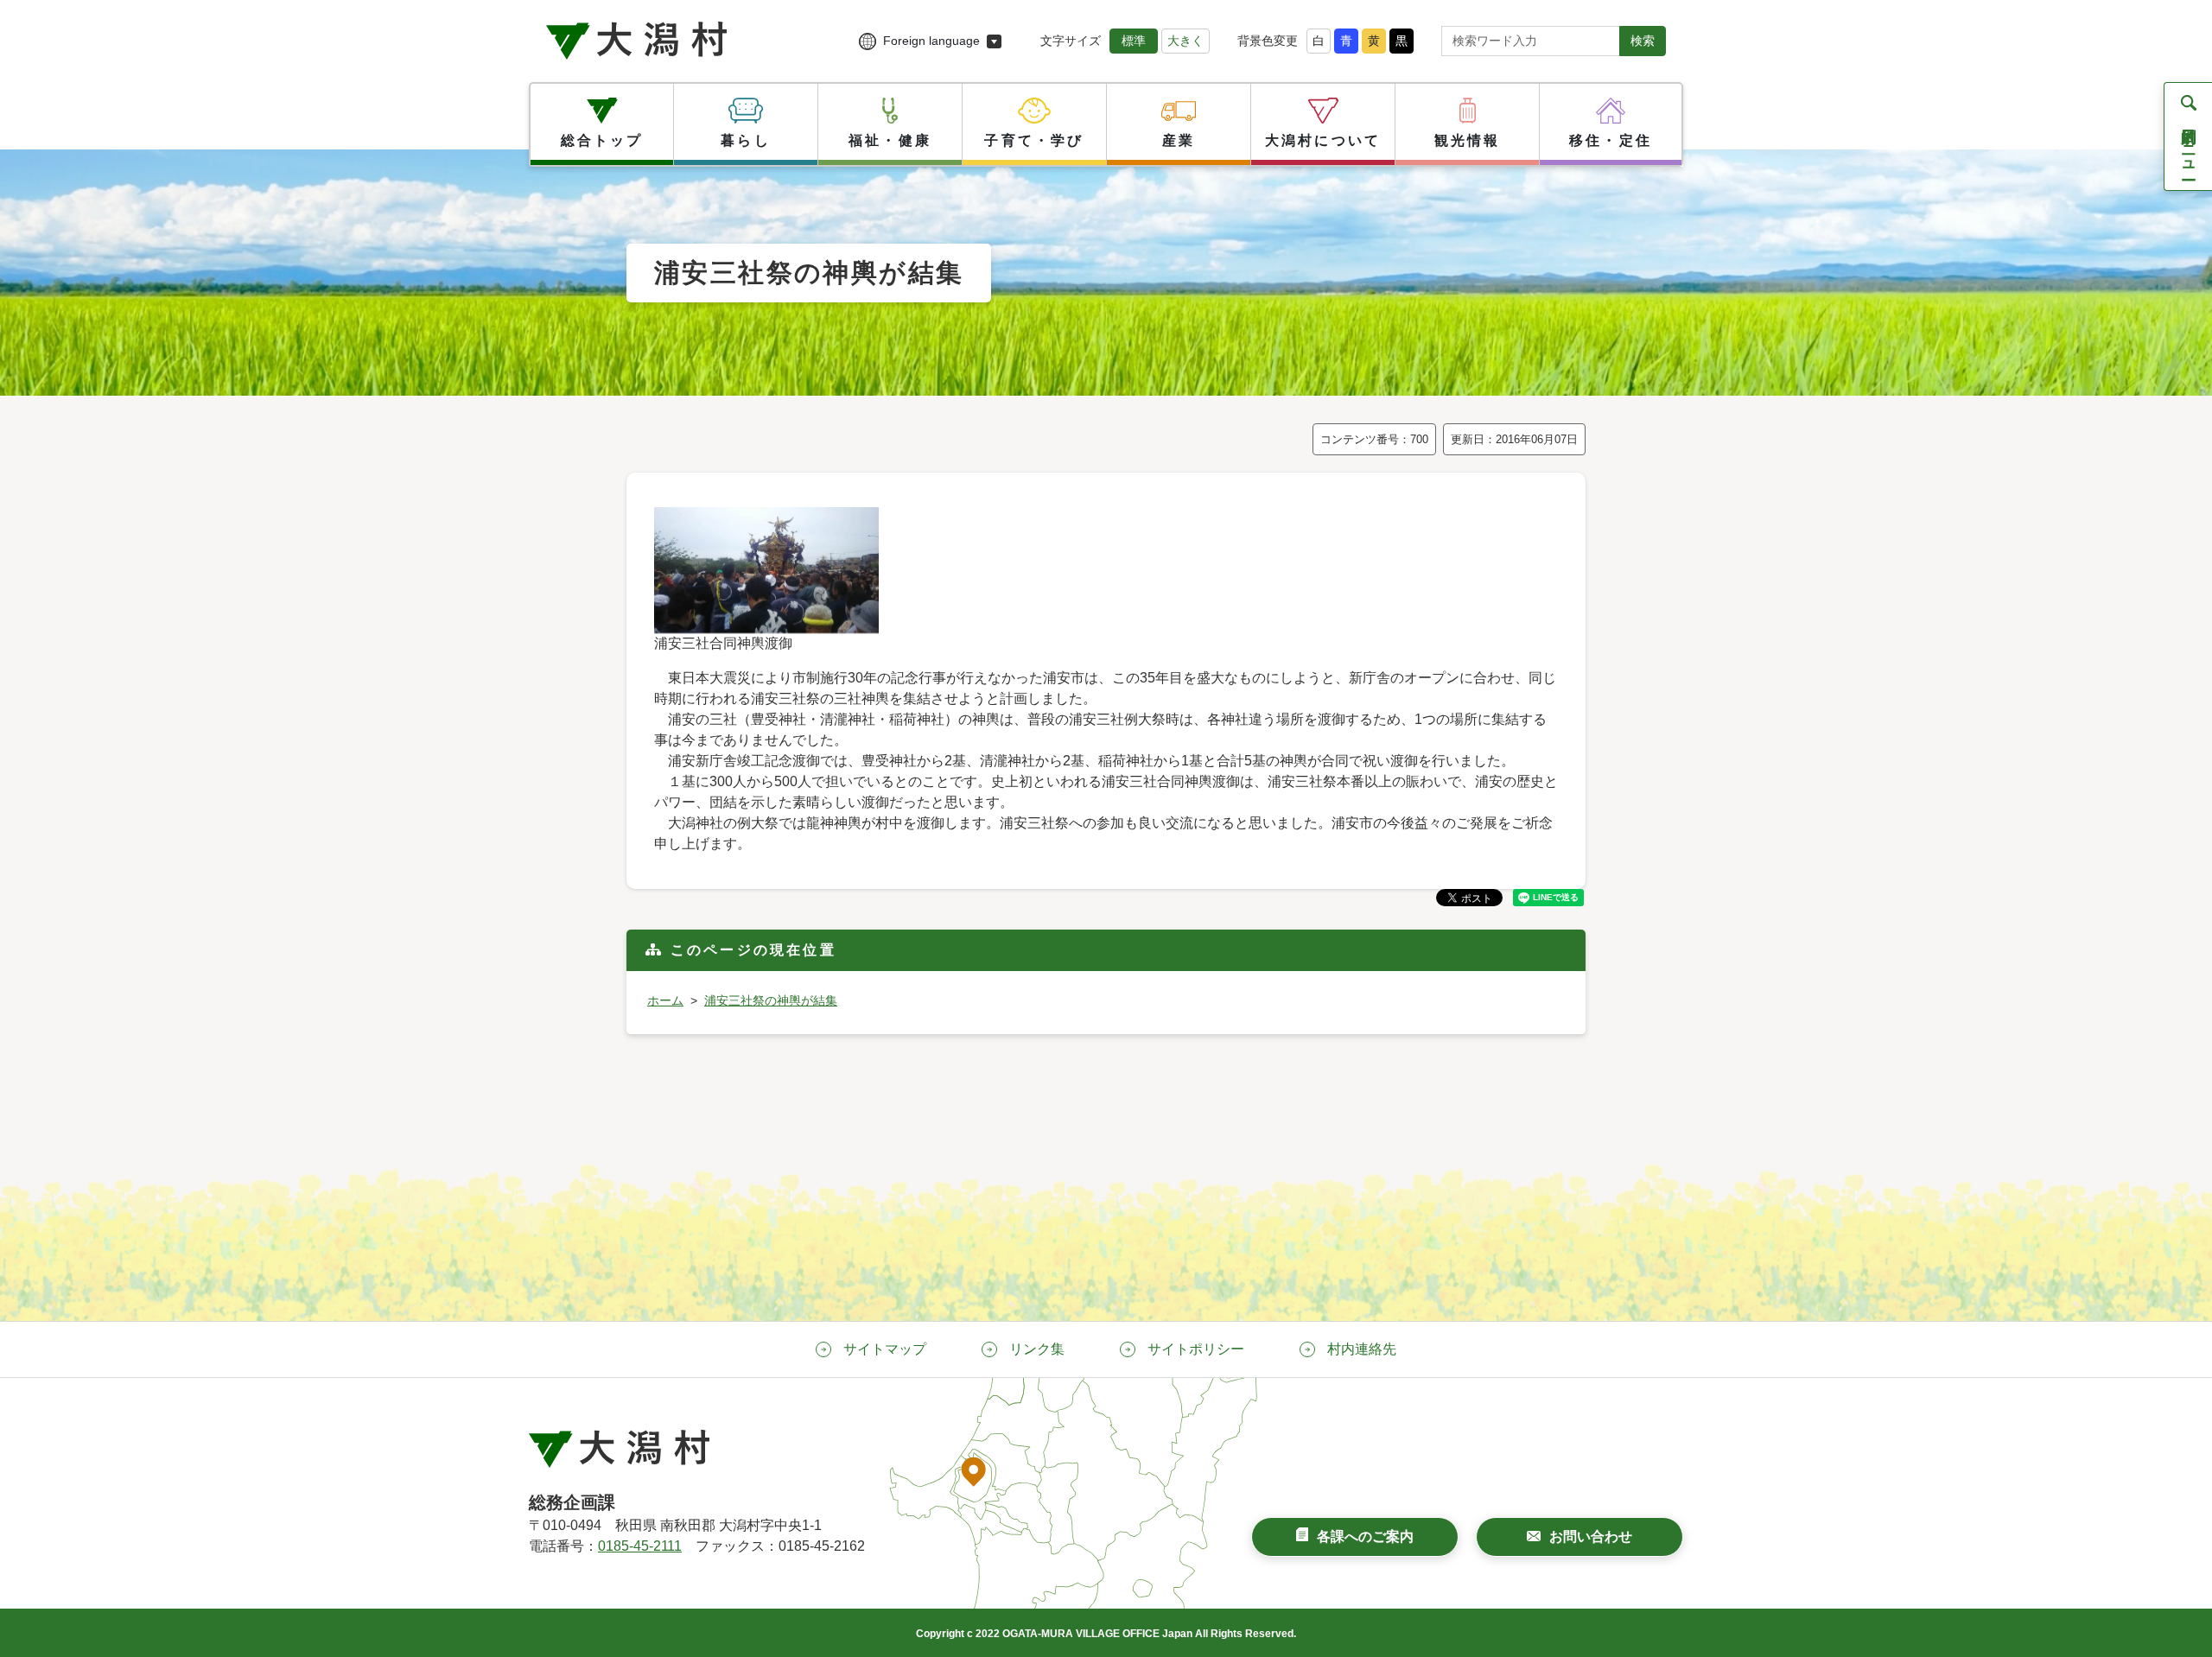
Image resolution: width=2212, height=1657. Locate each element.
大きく (1185, 41)
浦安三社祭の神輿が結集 (771, 1000)
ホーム (665, 1000)
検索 (1643, 41)
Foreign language (931, 41)
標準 (1134, 41)
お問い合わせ (1591, 1536)
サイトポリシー (1196, 1349)
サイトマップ (885, 1349)
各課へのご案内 (1365, 1536)
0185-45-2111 (640, 1546)
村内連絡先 (1362, 1349)
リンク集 (1037, 1349)
